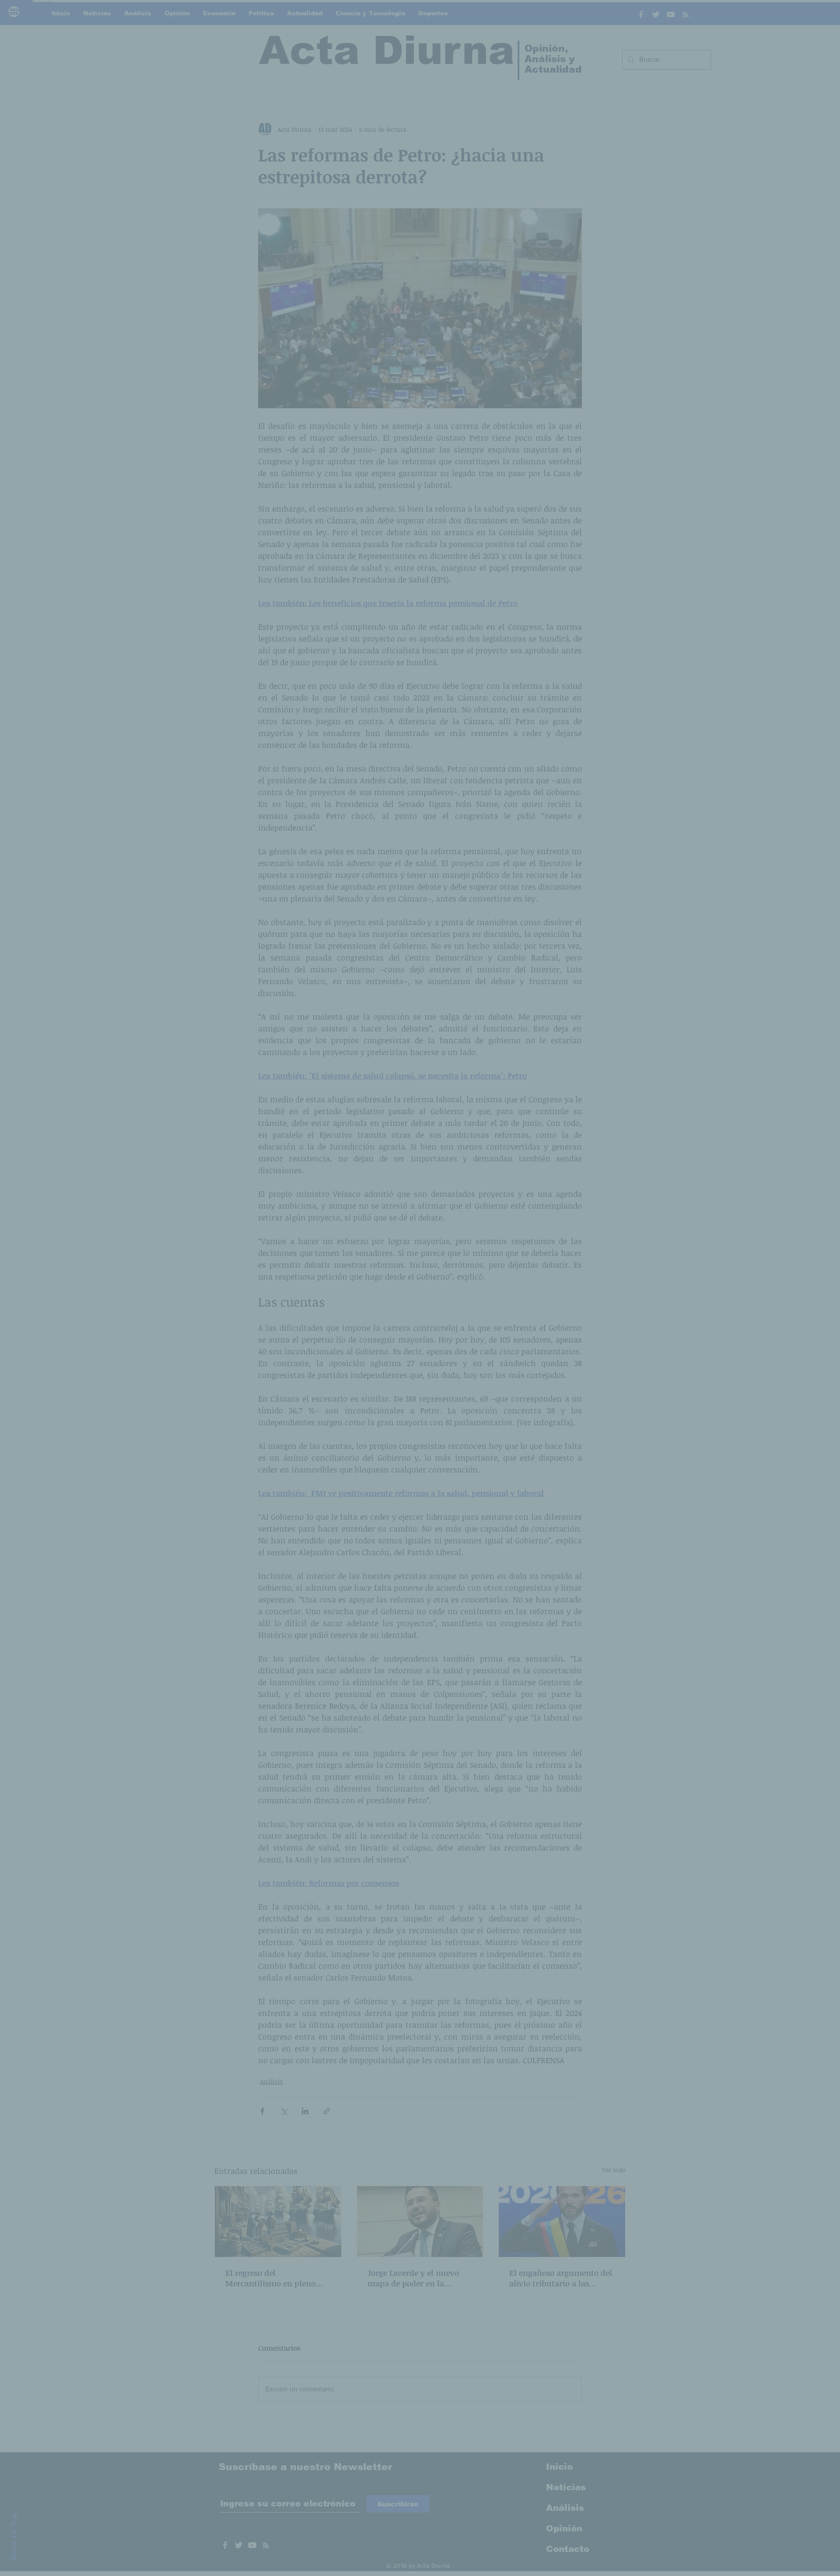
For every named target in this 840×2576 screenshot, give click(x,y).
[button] (569, 1202)
